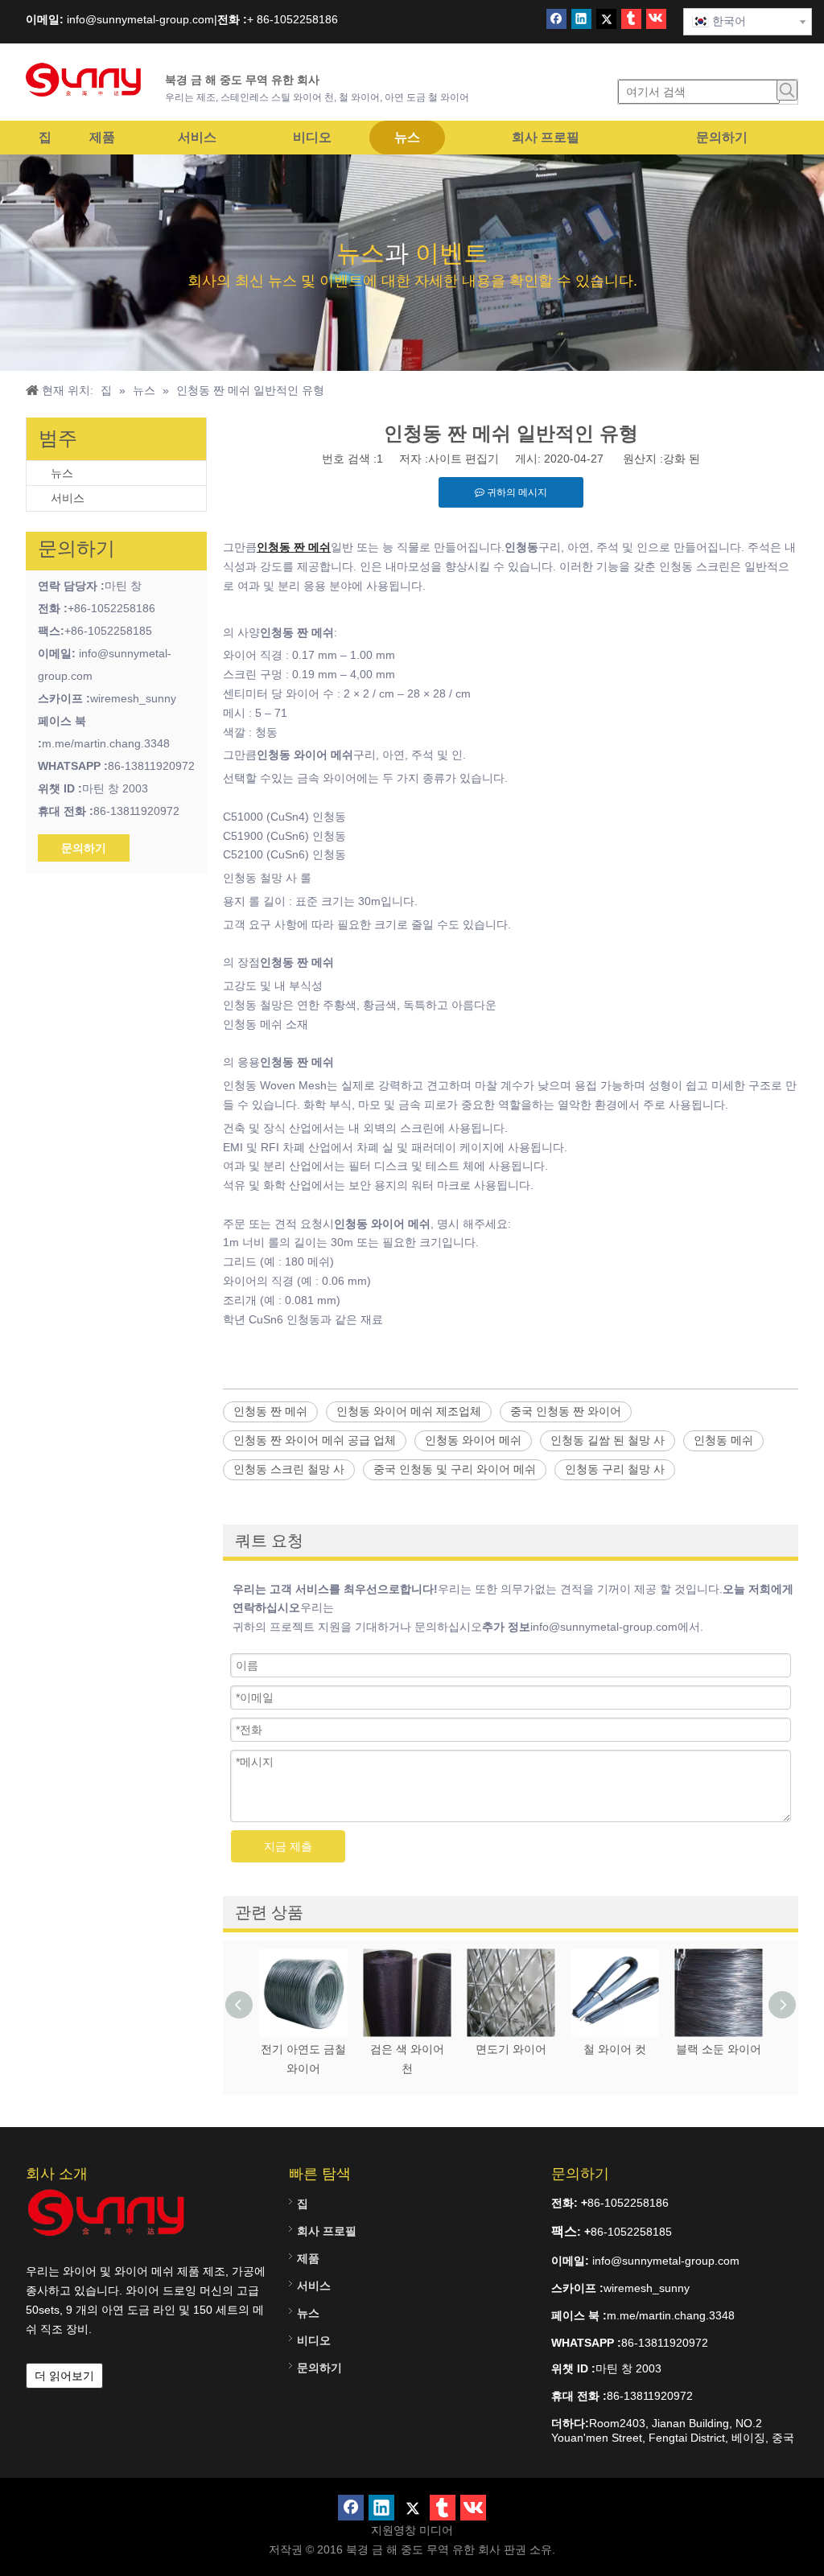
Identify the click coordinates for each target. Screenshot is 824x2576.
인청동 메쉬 (723, 1440)
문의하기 (84, 848)
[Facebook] (556, 19)
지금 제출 (288, 1846)
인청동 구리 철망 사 (615, 1469)
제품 (308, 2258)
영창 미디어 (423, 2530)
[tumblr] (631, 19)
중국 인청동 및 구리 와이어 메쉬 (455, 1469)
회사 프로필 (327, 2231)
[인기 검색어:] (787, 90)
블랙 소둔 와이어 (719, 2049)
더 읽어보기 (64, 2376)
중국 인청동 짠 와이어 (566, 1411)
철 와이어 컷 (615, 2049)
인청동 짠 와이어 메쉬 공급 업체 (315, 1440)
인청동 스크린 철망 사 (289, 1469)
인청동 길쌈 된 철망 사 (608, 1440)
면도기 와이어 (511, 2049)
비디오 (314, 2340)
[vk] (656, 19)
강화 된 (682, 459)
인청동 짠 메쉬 (270, 1411)
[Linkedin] (581, 19)
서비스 (68, 498)
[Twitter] (606, 19)
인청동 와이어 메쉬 (473, 1440)
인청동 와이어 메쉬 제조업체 (409, 1411)
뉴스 (62, 473)
